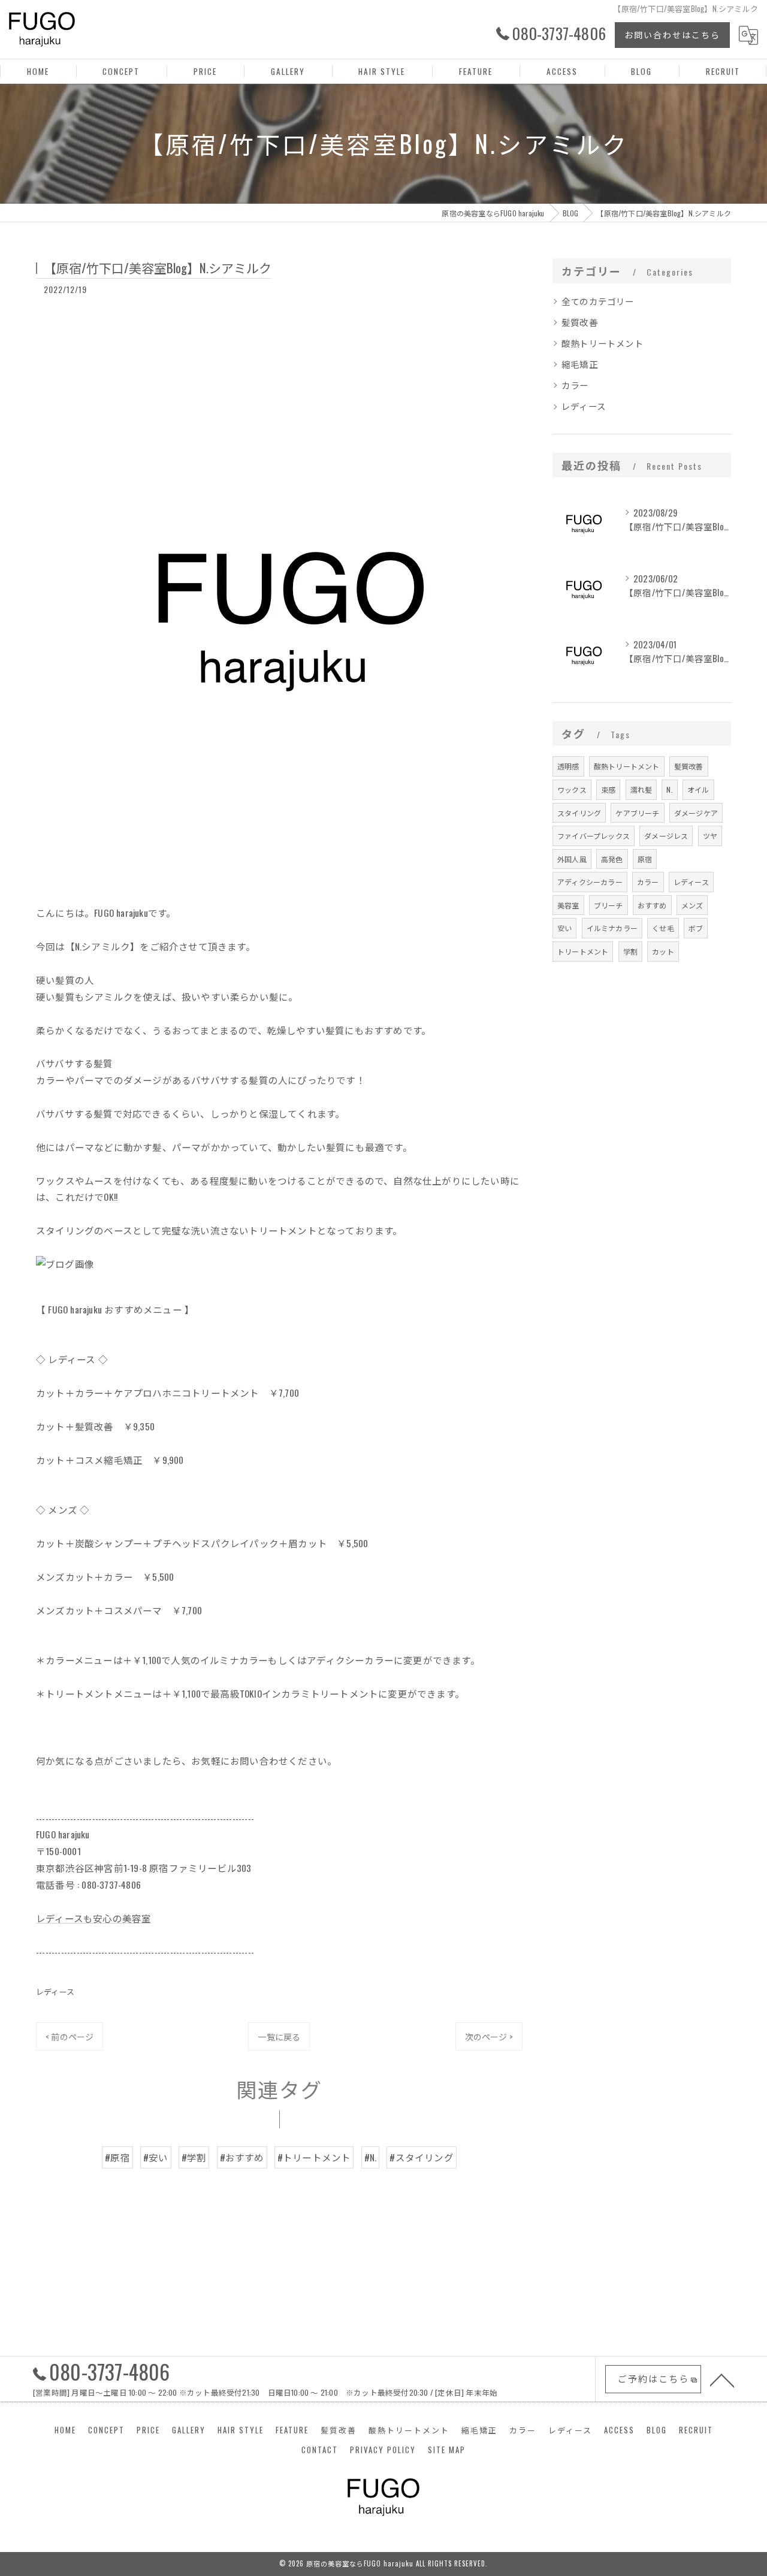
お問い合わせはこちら (672, 34)
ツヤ (710, 836)
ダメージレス (666, 836)
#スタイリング (421, 2157)
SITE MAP (447, 2450)
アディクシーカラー (590, 882)
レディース (55, 1991)
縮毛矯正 (580, 364)
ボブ (696, 928)
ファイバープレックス (594, 836)
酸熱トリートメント (603, 343)
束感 (608, 789)
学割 (630, 951)
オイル (698, 789)
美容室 (568, 905)
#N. (371, 2157)
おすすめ (652, 905)
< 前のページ (70, 2036)
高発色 (612, 859)
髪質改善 (580, 322)
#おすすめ (242, 2157)
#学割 (194, 2157)
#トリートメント (314, 2157)
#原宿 (117, 2157)
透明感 (568, 766)
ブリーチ (609, 905)
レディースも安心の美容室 (93, 1918)
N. (669, 789)
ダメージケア (696, 813)
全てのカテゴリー (598, 301)
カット (663, 951)
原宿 (645, 859)
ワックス (572, 789)
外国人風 (572, 859)
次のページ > (489, 2036)
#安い (156, 2157)
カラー (575, 385)
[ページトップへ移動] (722, 2379)
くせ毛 (663, 928)
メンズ (692, 905)
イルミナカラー (612, 928)
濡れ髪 (641, 789)
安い (564, 928)
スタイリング (579, 813)
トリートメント (583, 951)
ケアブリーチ (637, 813)
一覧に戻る (279, 2036)
